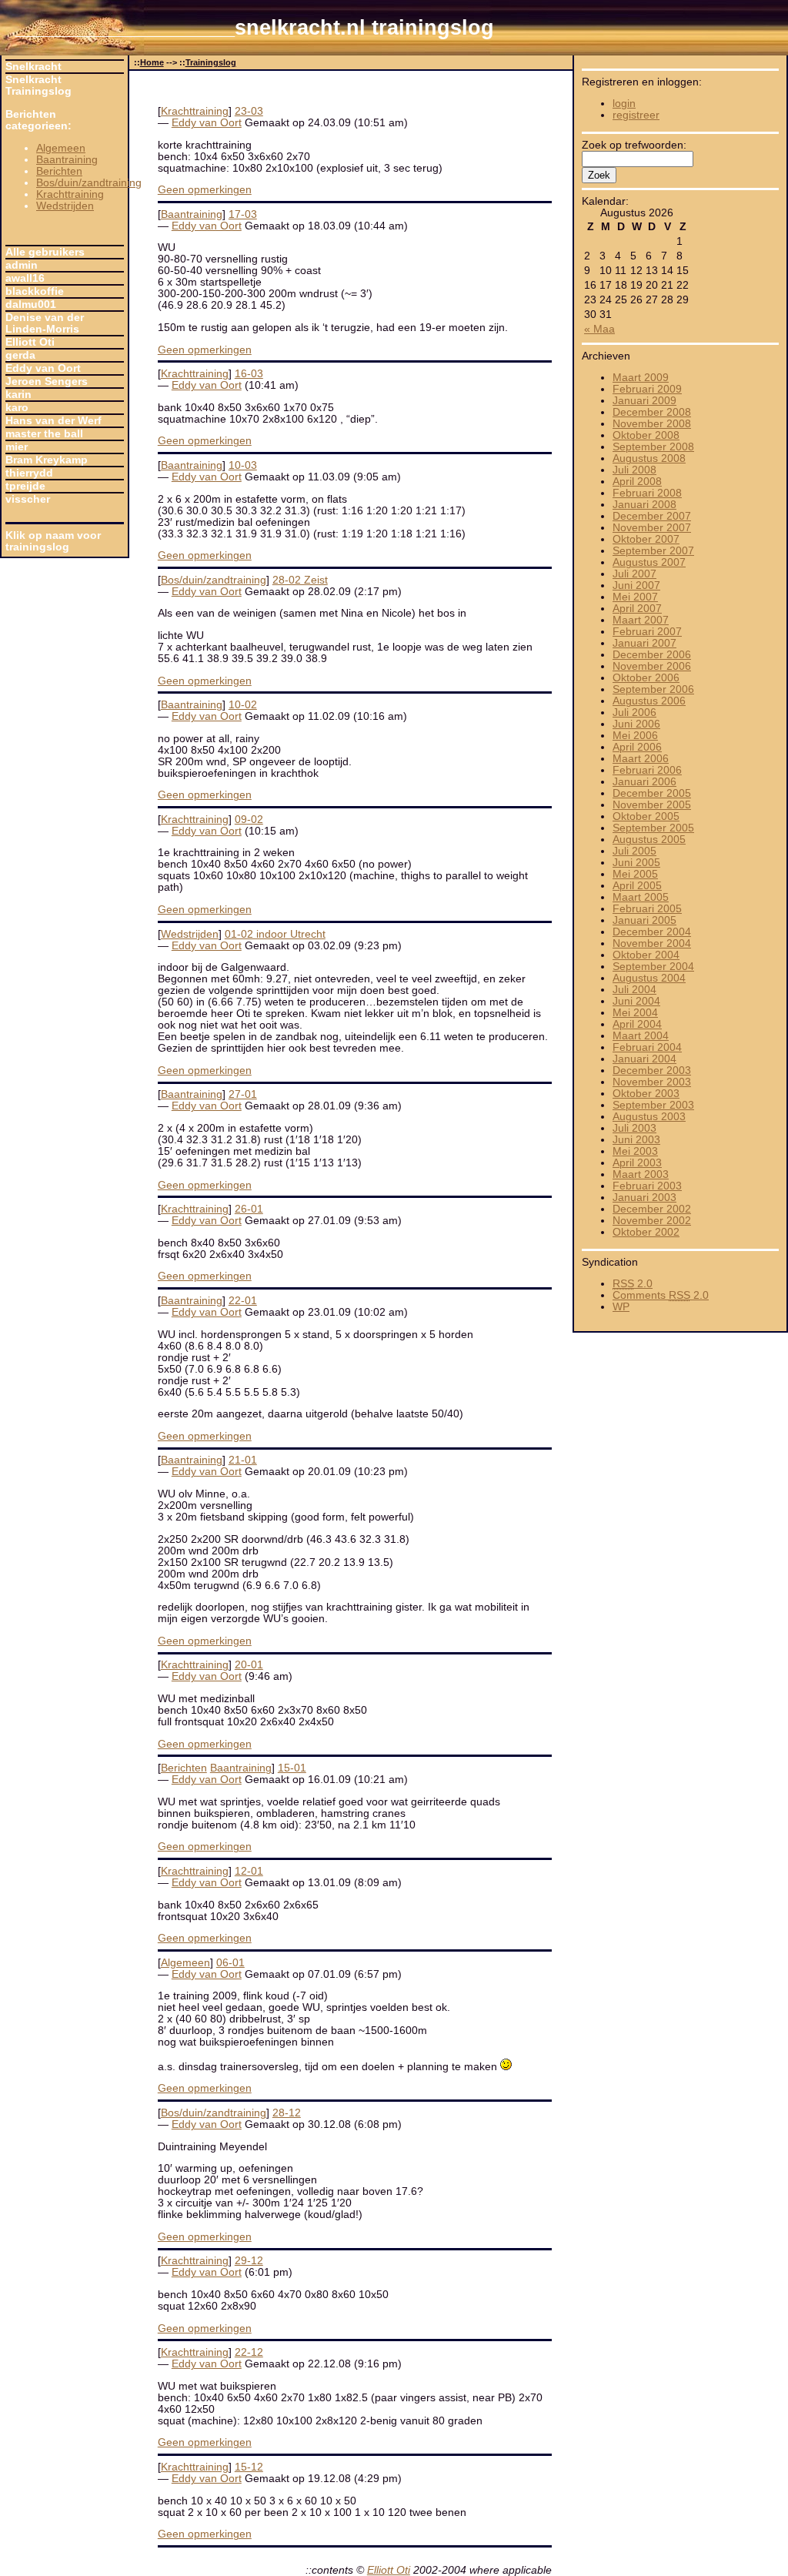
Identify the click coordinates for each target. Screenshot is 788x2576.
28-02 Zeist (300, 580)
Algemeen (61, 148)
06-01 (230, 1963)
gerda (20, 355)
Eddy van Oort (43, 368)
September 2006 (653, 689)
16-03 (249, 374)
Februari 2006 (647, 770)
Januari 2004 (644, 1059)
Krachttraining (70, 194)
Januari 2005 (644, 920)
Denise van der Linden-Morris (45, 323)
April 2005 (637, 886)
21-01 (243, 1460)
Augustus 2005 (649, 840)
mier (17, 447)
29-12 (249, 2261)
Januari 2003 (644, 1198)
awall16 (25, 278)
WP (621, 1307)
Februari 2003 (647, 1186)
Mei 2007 (635, 597)
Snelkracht (33, 67)
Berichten (59, 171)
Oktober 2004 (646, 955)
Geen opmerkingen (205, 190)
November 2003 (652, 1082)
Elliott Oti (30, 342)
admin (22, 265)
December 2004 (652, 932)
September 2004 (653, 967)
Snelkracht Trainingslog (38, 85)
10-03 (243, 465)
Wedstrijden (65, 206)
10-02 (243, 705)
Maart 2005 (641, 897)
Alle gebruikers (45, 252)
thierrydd (29, 473)
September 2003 (653, 1105)
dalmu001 (31, 304)
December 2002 (652, 1209)
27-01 (243, 1094)
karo (17, 408)
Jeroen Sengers (47, 381)
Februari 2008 (647, 493)
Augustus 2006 (649, 701)
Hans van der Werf (53, 421)
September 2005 (653, 828)
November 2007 (652, 528)
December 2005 (652, 793)
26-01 (249, 1209)
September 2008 (653, 447)
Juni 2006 (636, 724)
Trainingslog (211, 62)
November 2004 (652, 943)
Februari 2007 (647, 632)
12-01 (249, 1871)
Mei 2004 (635, 1013)
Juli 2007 (634, 574)
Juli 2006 (634, 713)
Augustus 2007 (649, 562)
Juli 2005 (634, 851)
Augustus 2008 (649, 458)
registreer (636, 115)
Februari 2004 (647, 1047)
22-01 (243, 1301)
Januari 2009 (644, 401)
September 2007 (653, 551)
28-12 (287, 2113)
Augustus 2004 (649, 978)
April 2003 (637, 1163)
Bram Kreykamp (47, 460)
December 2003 (652, 1071)
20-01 (249, 1665)
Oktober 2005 (646, 816)
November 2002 (652, 1221)
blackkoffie (35, 291)
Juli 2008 (634, 470)
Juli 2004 (634, 990)
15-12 (249, 2467)
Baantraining (67, 160)
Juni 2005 (636, 863)
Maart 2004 (641, 1036)
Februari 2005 (647, 909)
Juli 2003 (634, 1128)
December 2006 (652, 655)
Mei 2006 (635, 736)
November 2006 (652, 666)
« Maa (599, 329)
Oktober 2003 (646, 1094)
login (624, 104)
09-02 (249, 820)
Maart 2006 (641, 759)
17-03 (243, 214)
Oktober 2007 (646, 539)
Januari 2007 (644, 643)
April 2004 (637, 1024)
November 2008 (652, 424)
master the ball (44, 434)
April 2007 (637, 609)
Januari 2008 (644, 505)
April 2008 (637, 482)
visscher (28, 499)
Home (152, 62)
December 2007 (652, 516)
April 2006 (637, 747)
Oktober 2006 (646, 678)
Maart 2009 (641, 378)
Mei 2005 (635, 874)
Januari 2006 (644, 782)
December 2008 (652, 412)
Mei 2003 (635, 1151)
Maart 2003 (641, 1174)
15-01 (292, 1768)
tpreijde (25, 486)
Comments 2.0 (661, 1295)
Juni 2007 (636, 585)
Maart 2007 (641, 620)
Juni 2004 (636, 1001)
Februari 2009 (647, 389)
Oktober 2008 (646, 435)
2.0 (633, 1284)
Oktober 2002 (646, 1232)
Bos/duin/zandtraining (89, 183)
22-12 (249, 2352)
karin (18, 395)
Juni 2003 (636, 1140)
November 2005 (652, 805)
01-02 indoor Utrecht (275, 934)
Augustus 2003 (649, 1117)
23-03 (249, 111)
